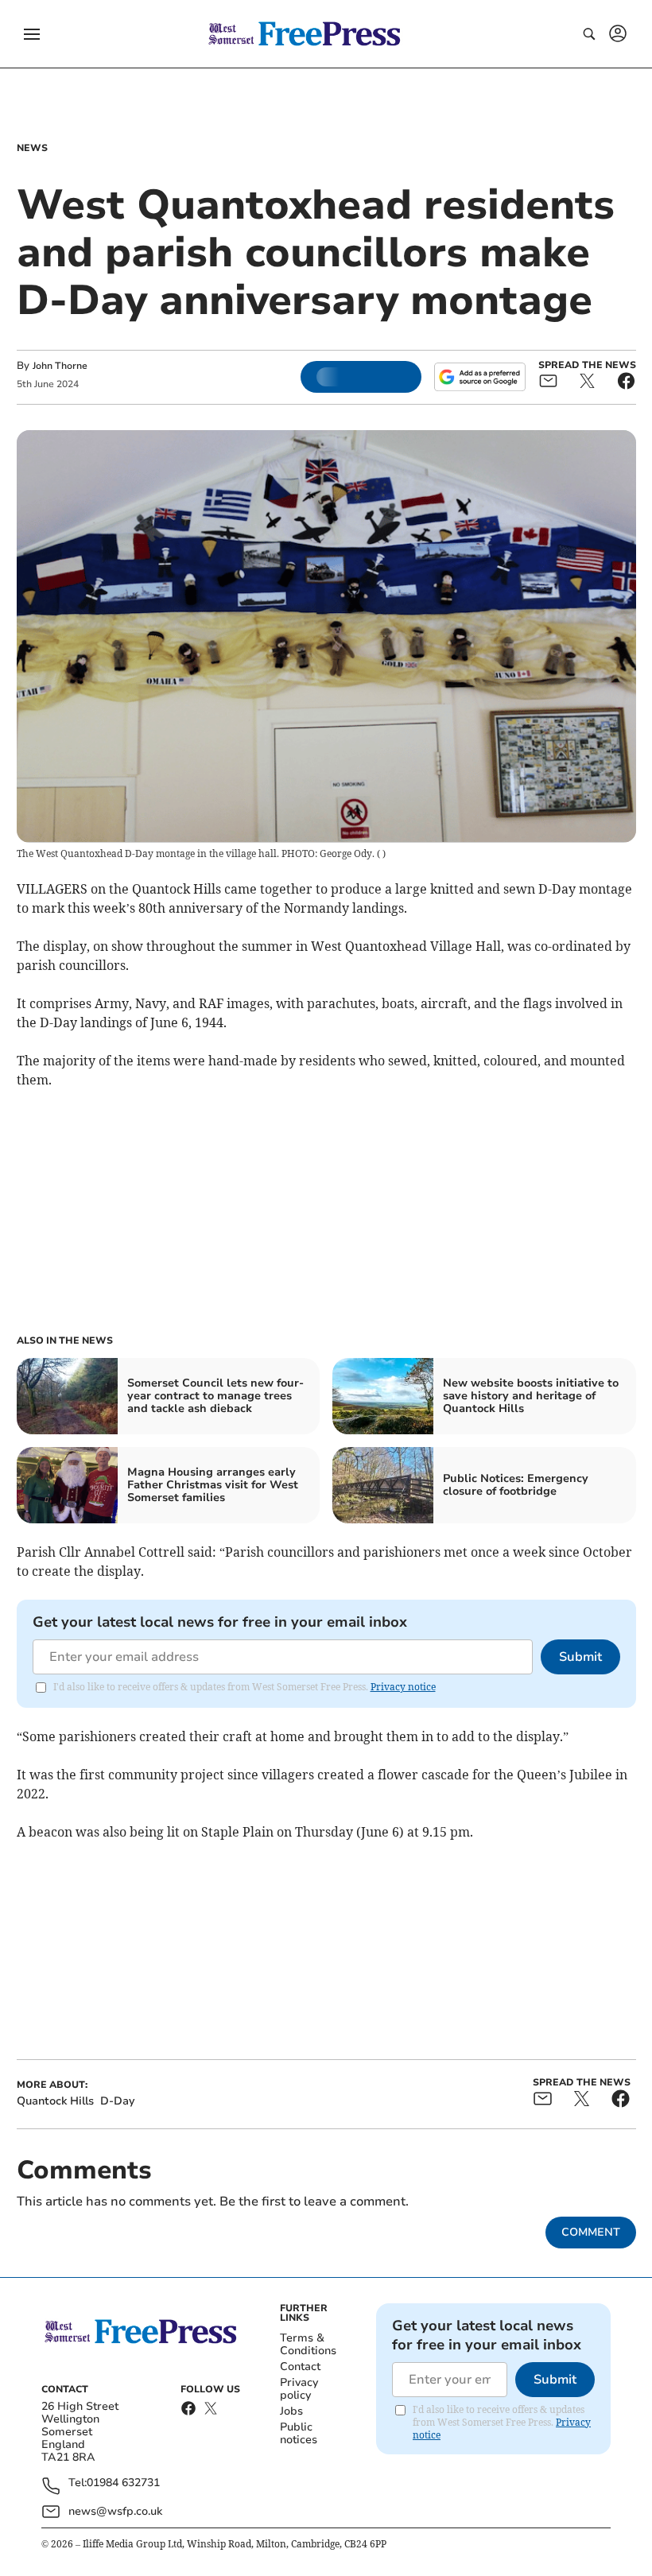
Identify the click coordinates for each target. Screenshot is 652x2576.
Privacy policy (299, 2389)
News (32, 148)
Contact (300, 2367)
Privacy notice (403, 1687)
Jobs (291, 2411)
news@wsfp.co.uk (115, 2511)
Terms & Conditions (308, 2344)
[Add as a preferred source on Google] (479, 377)
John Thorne (60, 366)
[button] (32, 34)
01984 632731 (123, 2483)
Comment (591, 2232)
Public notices (299, 2433)
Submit (580, 1657)
